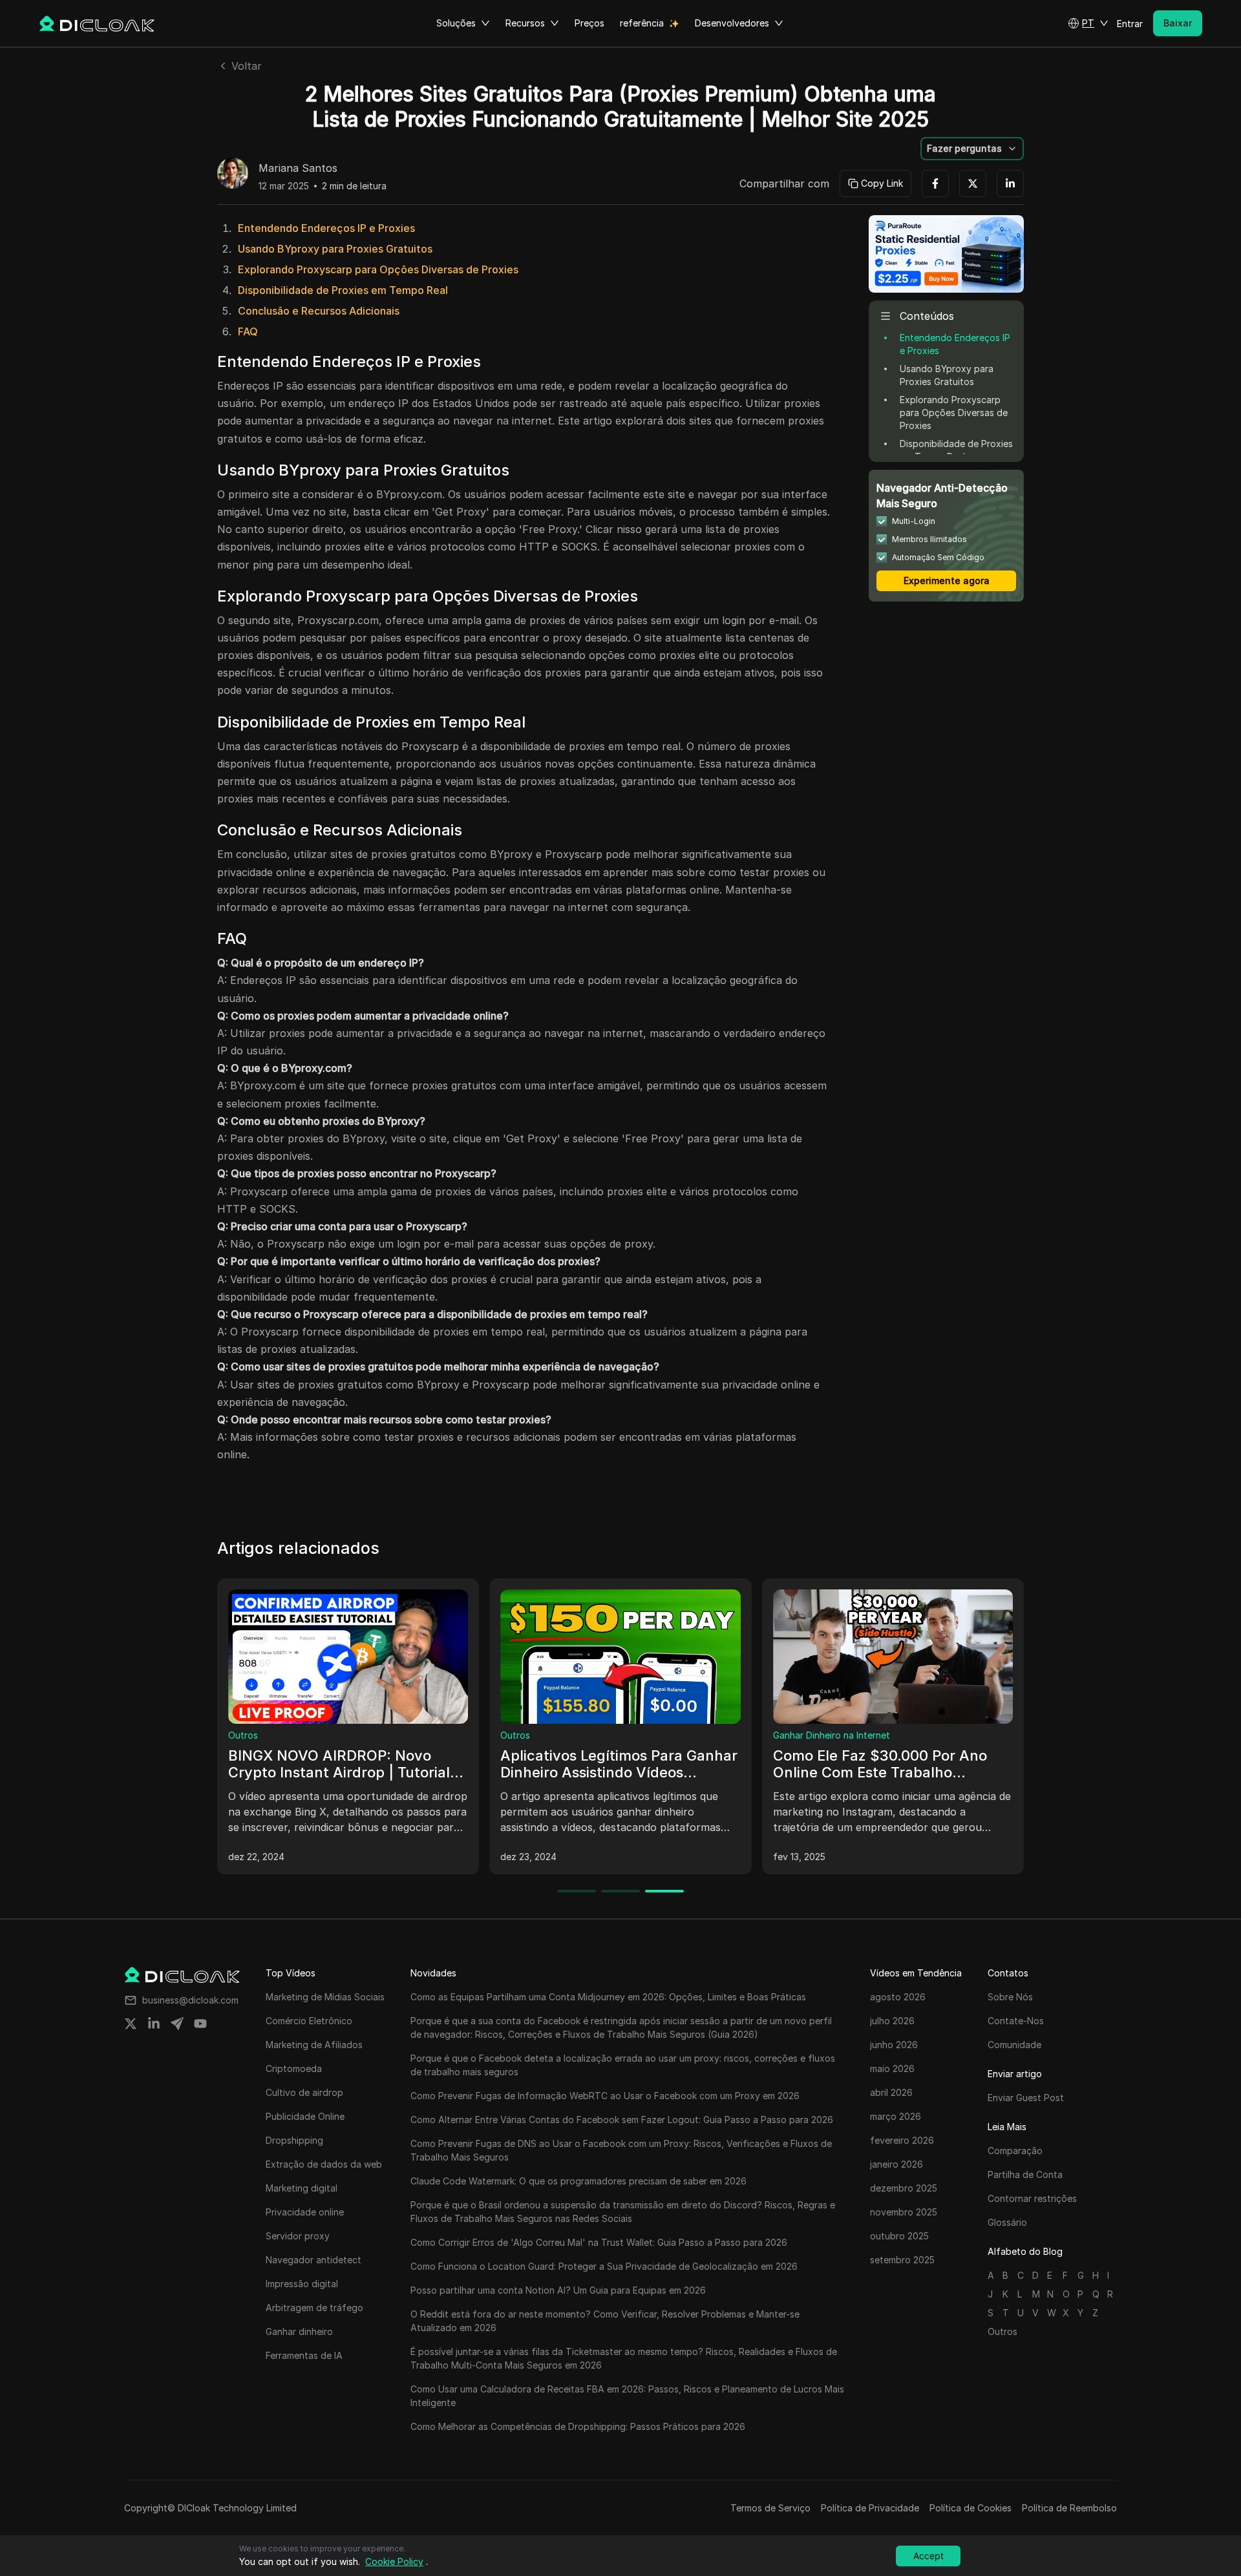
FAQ (248, 331)
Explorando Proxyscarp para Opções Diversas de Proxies (378, 269)
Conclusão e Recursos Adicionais (319, 311)
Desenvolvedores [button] (732, 23)
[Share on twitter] (131, 2024)
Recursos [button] (525, 23)
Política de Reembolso (1069, 2508)
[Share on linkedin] (154, 2024)
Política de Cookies (971, 2508)
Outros (243, 1735)
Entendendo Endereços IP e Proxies (326, 228)
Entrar (1130, 24)
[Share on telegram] (177, 2024)
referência (642, 23)
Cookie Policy (394, 2561)
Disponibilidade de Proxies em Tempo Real (343, 290)
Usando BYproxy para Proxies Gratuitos (335, 249)
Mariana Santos (298, 169)
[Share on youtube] (200, 2024)
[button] (1088, 23)
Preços (589, 23)
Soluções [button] (456, 23)
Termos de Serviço (770, 2508)
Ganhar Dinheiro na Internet (832, 1735)
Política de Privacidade (870, 2508)
